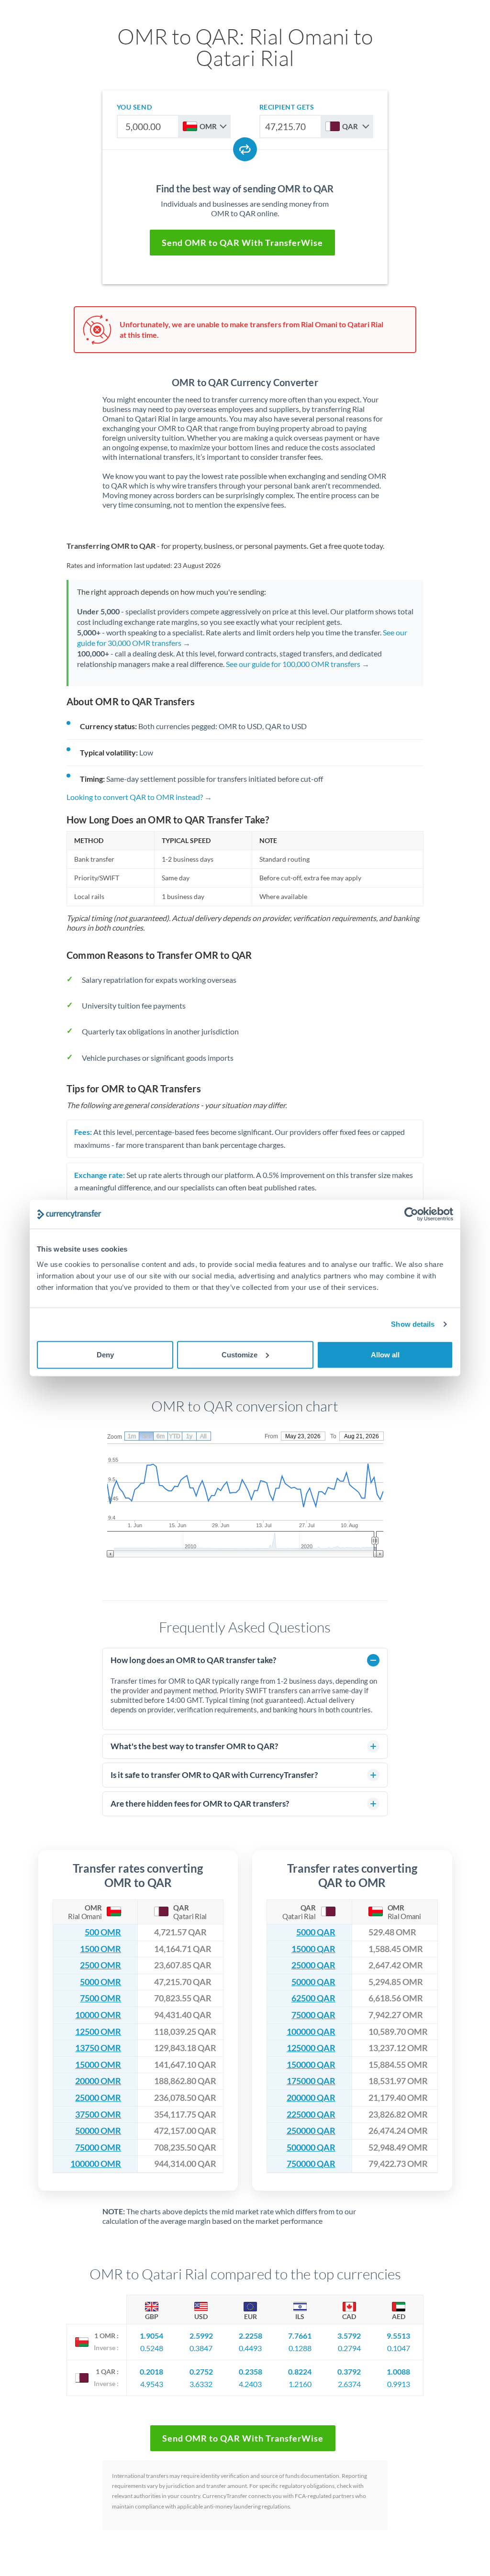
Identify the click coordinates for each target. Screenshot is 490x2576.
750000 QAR (311, 2164)
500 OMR (103, 1932)
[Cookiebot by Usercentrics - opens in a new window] (411, 1214)
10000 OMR (98, 2015)
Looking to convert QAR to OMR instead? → (139, 797)
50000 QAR (313, 1982)
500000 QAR (311, 2148)
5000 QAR (316, 1932)
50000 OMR (98, 2131)
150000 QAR (311, 2065)
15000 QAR (313, 1949)
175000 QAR (311, 2081)
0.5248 (152, 2348)
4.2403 (250, 2384)
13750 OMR (98, 2048)
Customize (239, 1354)
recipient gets (287, 107)
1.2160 (300, 2384)
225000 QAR (311, 2115)
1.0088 (398, 2371)
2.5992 (201, 2336)
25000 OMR (98, 2098)
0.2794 (349, 2348)
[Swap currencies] (245, 149)
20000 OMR (98, 2081)
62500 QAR (313, 1998)
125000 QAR (311, 2048)
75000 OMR (98, 2148)
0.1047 (399, 2348)
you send (134, 107)
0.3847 (201, 2348)
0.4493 (250, 2348)
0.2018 (151, 2371)
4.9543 (152, 2384)
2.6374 (349, 2384)
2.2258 (251, 2336)
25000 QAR (313, 1965)
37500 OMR (98, 2115)
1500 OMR (100, 1949)
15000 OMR (98, 2065)
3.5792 (349, 2336)
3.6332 (201, 2384)
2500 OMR (100, 1965)
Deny (105, 1354)
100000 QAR (311, 2032)
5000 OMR (100, 1982)
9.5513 (398, 2336)
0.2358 (251, 2371)
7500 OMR (100, 1998)
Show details (413, 1324)
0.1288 (300, 2348)
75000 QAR (313, 2015)
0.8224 (300, 2371)
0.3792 (349, 2371)
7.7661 (300, 2336)
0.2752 (201, 2371)
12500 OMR (98, 2032)
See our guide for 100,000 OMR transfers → (298, 664)
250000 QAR (311, 2131)
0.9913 (399, 2384)
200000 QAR (311, 2098)
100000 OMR (96, 2164)
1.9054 (151, 2336)
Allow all (385, 1354)
